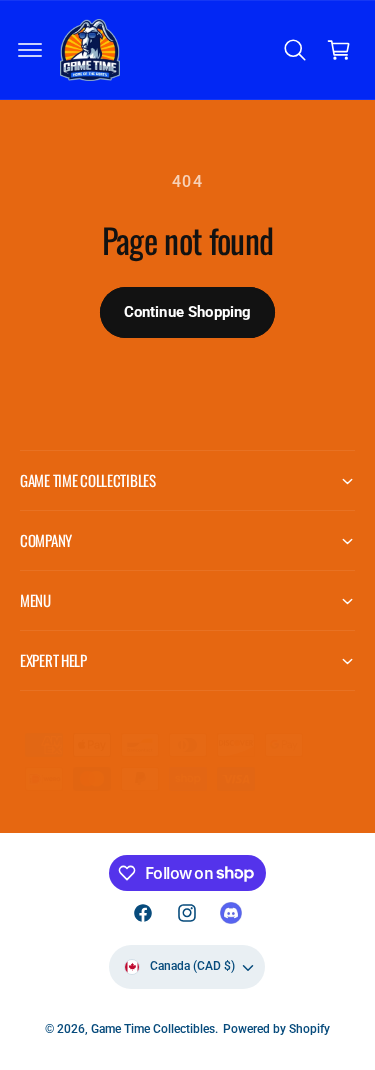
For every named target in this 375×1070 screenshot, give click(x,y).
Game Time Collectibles (153, 1029)
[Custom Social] (231, 913)
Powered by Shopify (276, 1029)
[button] (30, 50)
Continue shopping (188, 312)
